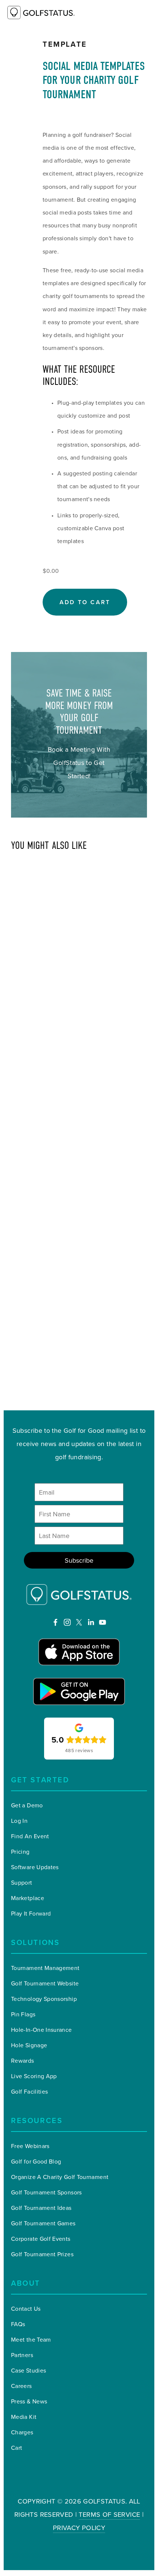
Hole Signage (29, 2045)
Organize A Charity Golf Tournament (60, 2177)
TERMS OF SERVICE (109, 2514)
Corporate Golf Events (41, 2239)
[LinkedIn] (91, 1622)
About (26, 2283)
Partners (22, 2355)
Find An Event (30, 1836)
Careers (21, 2386)
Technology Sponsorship (44, 1999)
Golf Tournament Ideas (41, 2208)
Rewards (23, 2061)
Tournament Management (45, 1968)
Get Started (40, 1780)
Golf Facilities (29, 2091)
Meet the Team (31, 2339)
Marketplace (28, 1898)
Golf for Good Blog (36, 2161)
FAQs (18, 2324)
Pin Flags (23, 2014)
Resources (37, 2120)
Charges (22, 2432)
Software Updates (35, 1867)
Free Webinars (30, 2146)
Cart (17, 2448)
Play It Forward (31, 1913)
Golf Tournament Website (45, 1983)
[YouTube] (103, 1622)
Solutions (35, 1942)
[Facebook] (55, 1622)
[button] (85, 602)
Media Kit (24, 2417)
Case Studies (28, 2370)
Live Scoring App (34, 2076)
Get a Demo (27, 1805)
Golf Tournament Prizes (42, 2254)
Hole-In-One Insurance (42, 2030)
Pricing (20, 1852)
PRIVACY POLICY (79, 2528)
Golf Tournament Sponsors (46, 2192)
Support (22, 1882)
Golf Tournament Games (43, 2223)
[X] (79, 1622)
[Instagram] (67, 1622)
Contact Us (26, 2309)
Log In (19, 1821)
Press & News (29, 2401)
